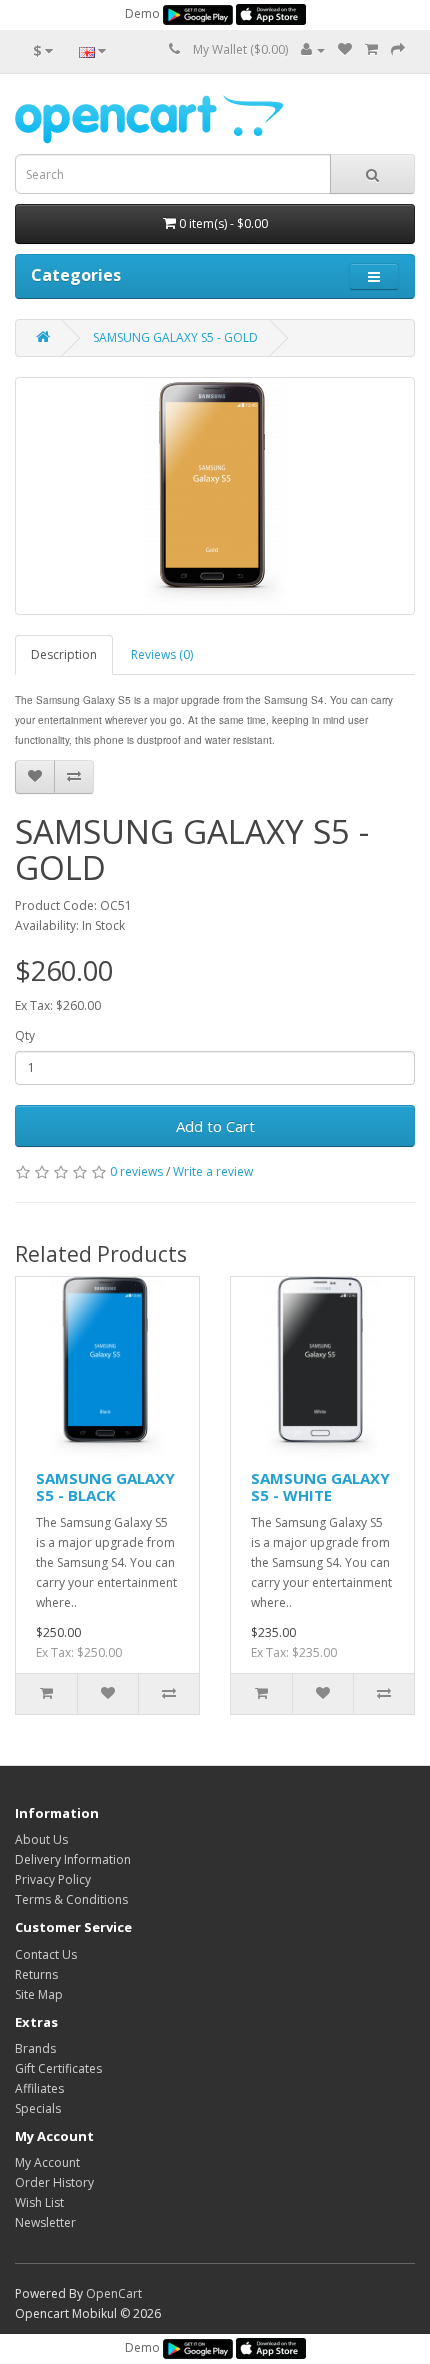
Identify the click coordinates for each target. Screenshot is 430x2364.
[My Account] (313, 49)
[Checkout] (398, 49)
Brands (35, 2048)
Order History (54, 2182)
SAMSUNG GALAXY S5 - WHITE (320, 1486)
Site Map (39, 1994)
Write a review (213, 1171)
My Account (47, 2162)
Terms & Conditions (71, 1899)
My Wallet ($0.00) (240, 49)
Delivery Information (73, 1859)
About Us (41, 1839)
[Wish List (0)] (345, 49)
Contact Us (46, 1954)
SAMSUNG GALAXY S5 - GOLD (175, 337)
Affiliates (39, 2088)
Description (64, 654)
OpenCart (114, 2293)
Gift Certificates (58, 2068)
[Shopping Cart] (371, 49)
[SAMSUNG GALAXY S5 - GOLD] (215, 496)
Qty (25, 1035)
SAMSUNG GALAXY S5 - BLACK (105, 1486)
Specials (38, 2108)
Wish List (39, 2202)
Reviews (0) (162, 654)
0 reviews (136, 1171)
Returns (36, 1974)
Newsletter (45, 2222)
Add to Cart (215, 1126)
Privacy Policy (53, 1879)
